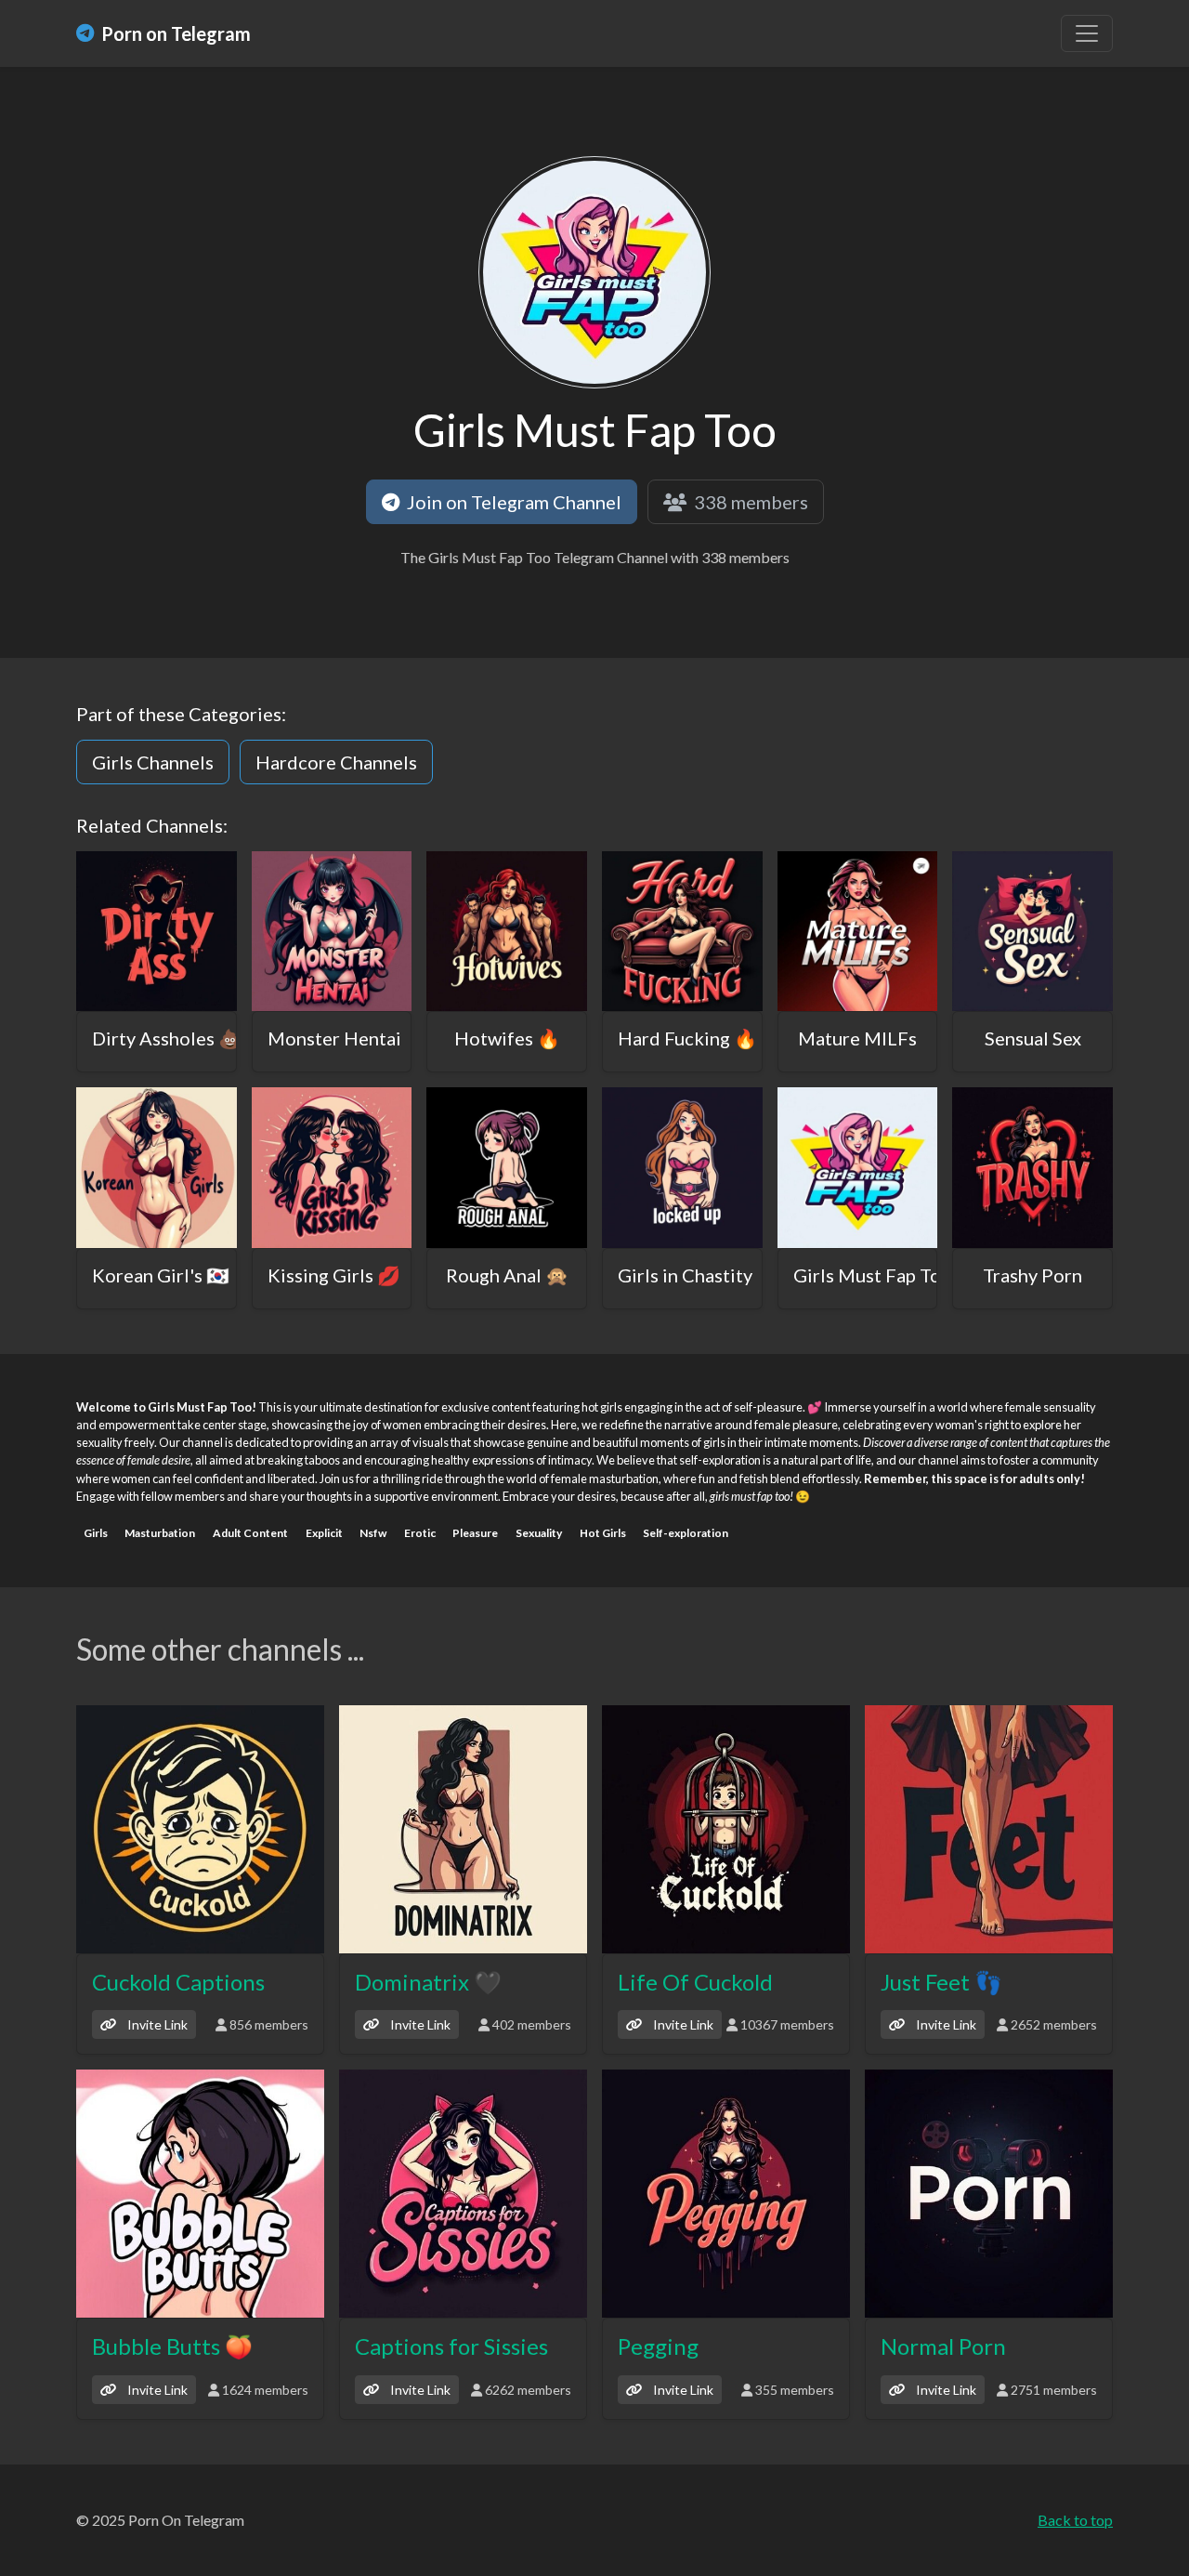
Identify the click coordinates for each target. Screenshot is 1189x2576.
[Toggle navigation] (1087, 33)
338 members (749, 502)
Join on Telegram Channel (512, 502)
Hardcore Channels (336, 762)
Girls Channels (153, 762)
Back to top (1075, 2520)
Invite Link (156, 2024)
